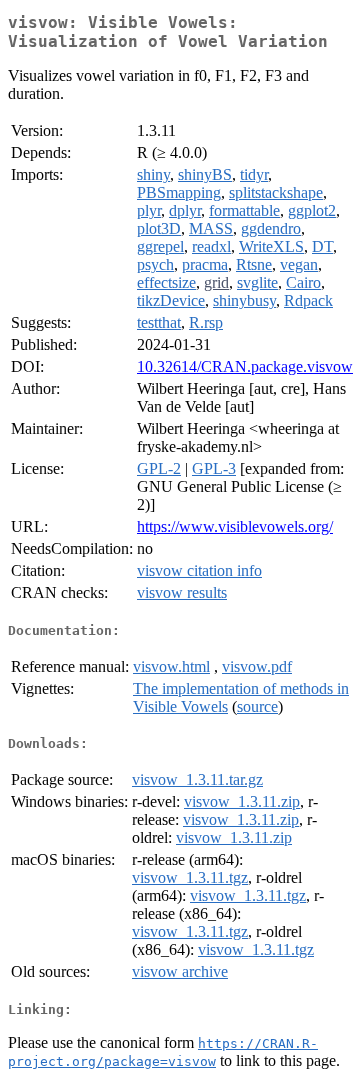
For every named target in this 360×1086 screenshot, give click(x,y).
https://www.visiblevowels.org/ (235, 526)
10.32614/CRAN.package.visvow (245, 366)
